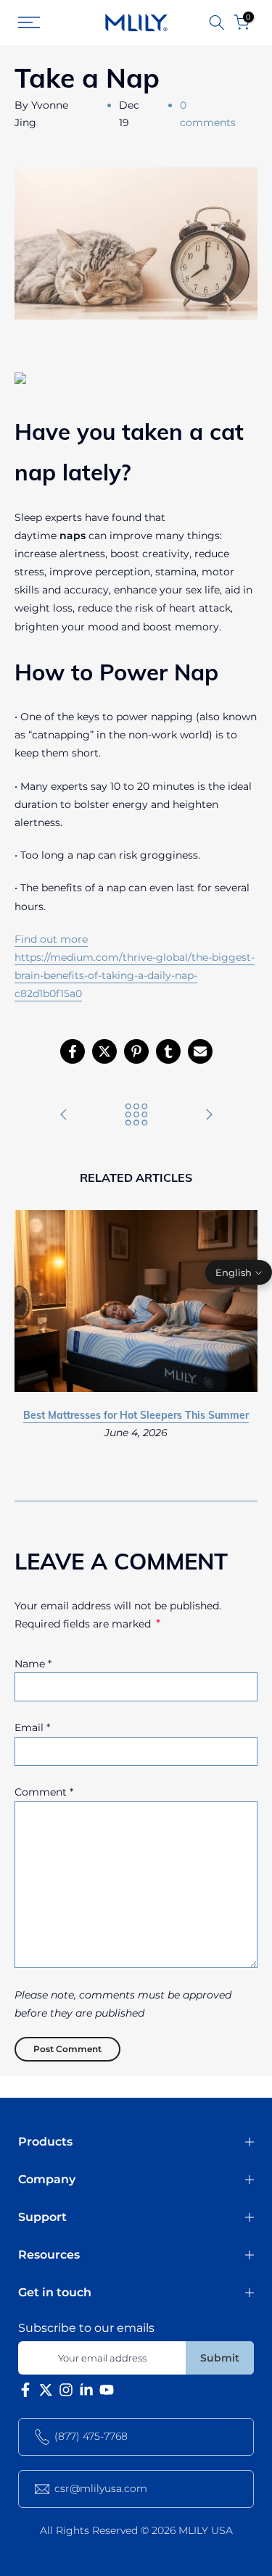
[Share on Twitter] (104, 1051)
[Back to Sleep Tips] (136, 1116)
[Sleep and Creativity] (209, 1116)
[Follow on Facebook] (25, 2393)
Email (32, 1727)
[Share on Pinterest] (136, 1051)
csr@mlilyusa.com (101, 2488)
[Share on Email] (200, 1051)
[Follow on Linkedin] (86, 2393)
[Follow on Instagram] (66, 2393)
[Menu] (44, 22)
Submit (220, 2358)
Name (33, 1664)
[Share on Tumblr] (168, 1051)
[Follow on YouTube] (107, 2393)
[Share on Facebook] (73, 1051)
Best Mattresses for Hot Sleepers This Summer (136, 1416)
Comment (44, 1792)
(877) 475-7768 (91, 2436)
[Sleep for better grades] (64, 1116)
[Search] (217, 22)
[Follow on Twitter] (46, 2393)
